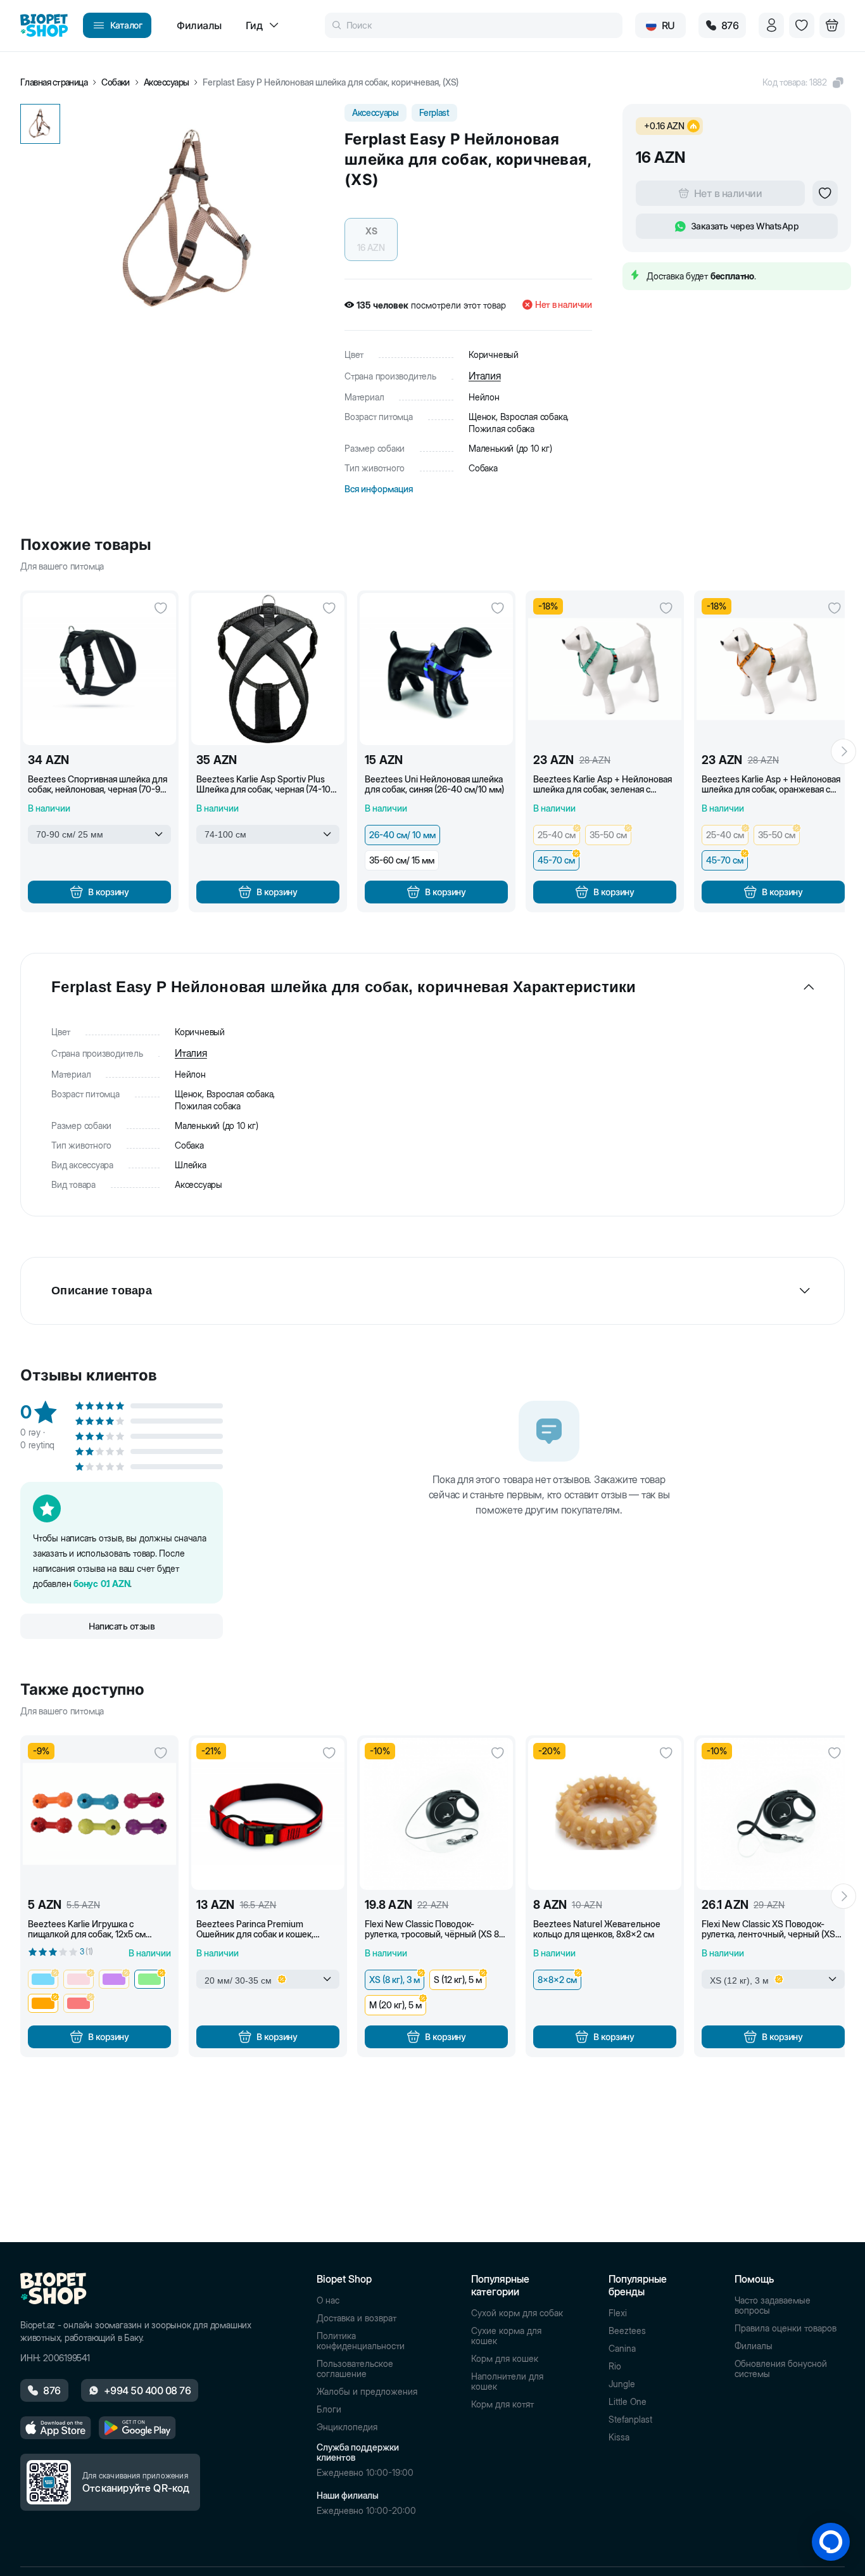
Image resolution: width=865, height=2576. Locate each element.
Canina (622, 2349)
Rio (615, 2366)
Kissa (619, 2437)
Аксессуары (167, 82)
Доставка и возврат (357, 2318)
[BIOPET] (44, 25)
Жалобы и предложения (367, 2392)
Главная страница (54, 82)
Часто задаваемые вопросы (773, 2305)
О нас (328, 2300)
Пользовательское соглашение (355, 2369)
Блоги (329, 2409)
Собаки (116, 82)
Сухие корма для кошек (506, 2336)
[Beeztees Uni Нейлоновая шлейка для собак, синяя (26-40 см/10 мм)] (436, 669)
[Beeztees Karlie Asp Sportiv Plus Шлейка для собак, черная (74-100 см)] (268, 669)
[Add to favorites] (825, 193)
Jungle (622, 2384)
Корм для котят (502, 2404)
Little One (628, 2402)
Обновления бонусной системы (781, 2369)
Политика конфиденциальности (361, 2341)
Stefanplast (630, 2420)
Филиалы (754, 2346)
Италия (485, 376)
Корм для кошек (505, 2359)
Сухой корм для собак (517, 2313)
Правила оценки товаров (786, 2328)
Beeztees (627, 2331)
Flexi (618, 2313)
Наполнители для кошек (507, 2382)
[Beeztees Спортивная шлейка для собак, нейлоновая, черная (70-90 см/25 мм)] (99, 669)
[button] (804, 82)
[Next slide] (843, 751)
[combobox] (99, 834)
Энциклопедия (347, 2427)
